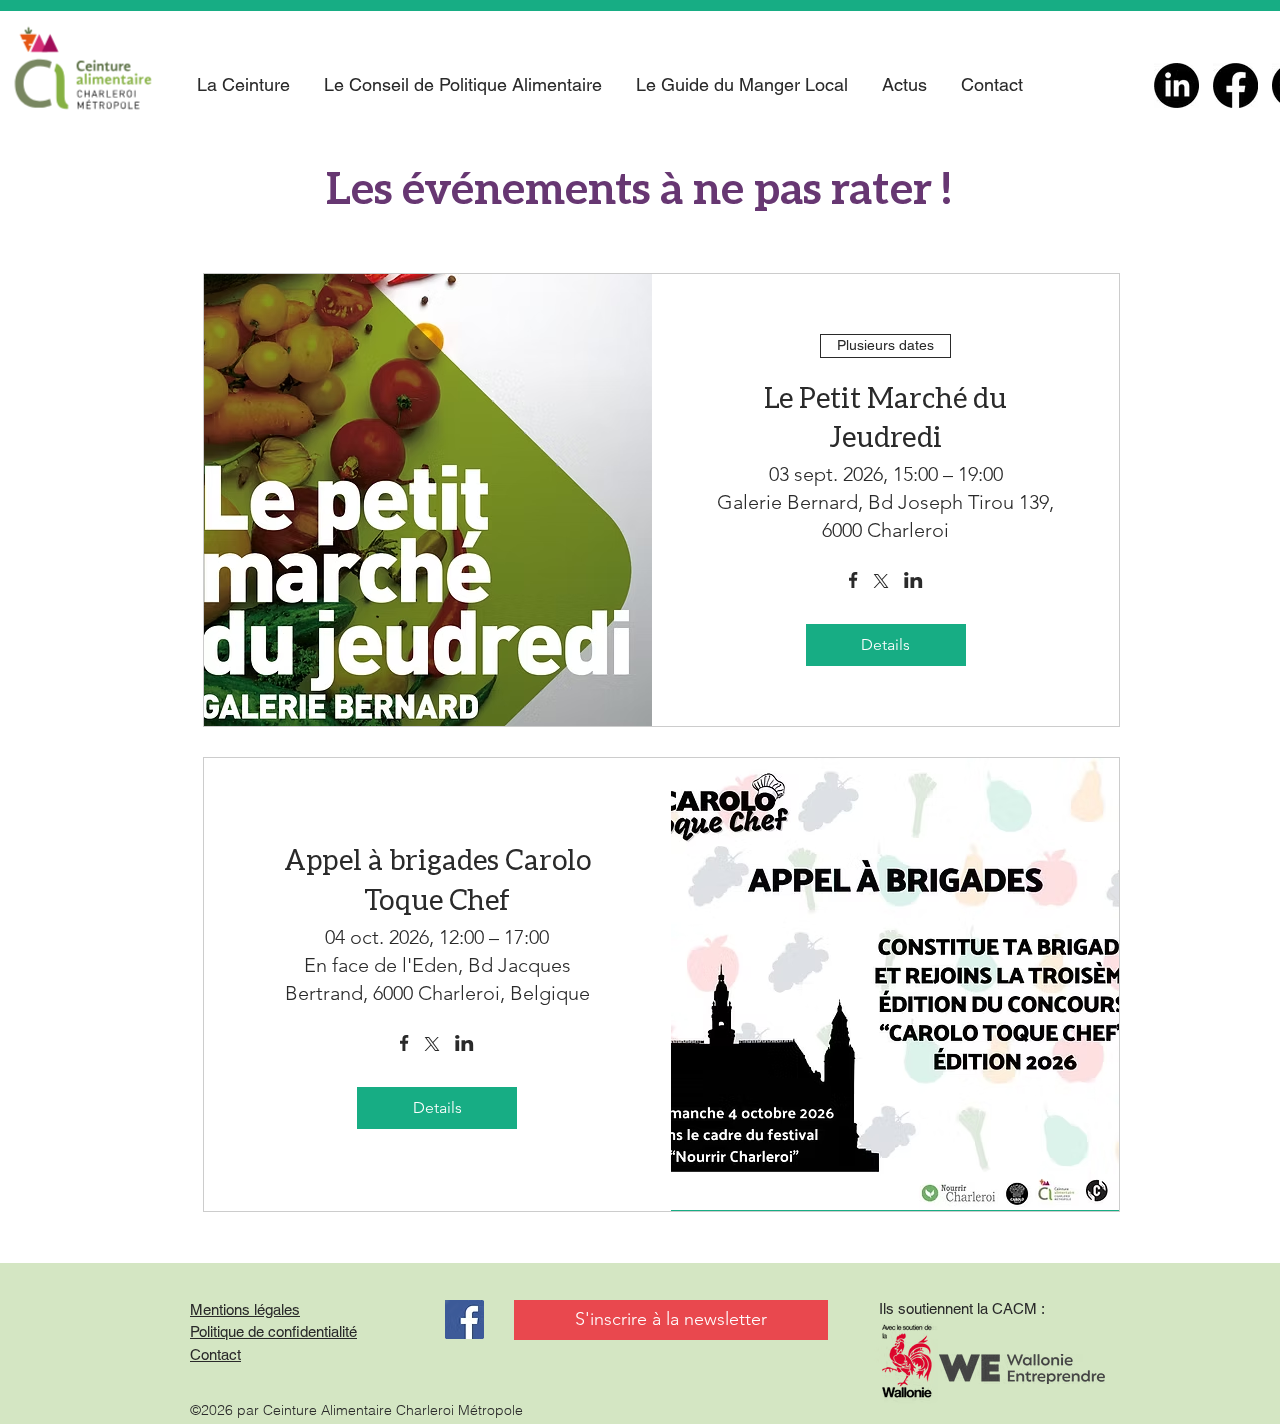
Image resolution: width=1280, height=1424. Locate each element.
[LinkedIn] (1176, 85)
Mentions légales (245, 1309)
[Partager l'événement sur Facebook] (853, 582)
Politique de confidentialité (273, 1331)
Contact (215, 1354)
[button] (243, 85)
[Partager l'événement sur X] (881, 583)
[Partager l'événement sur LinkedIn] (913, 582)
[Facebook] (1235, 85)
